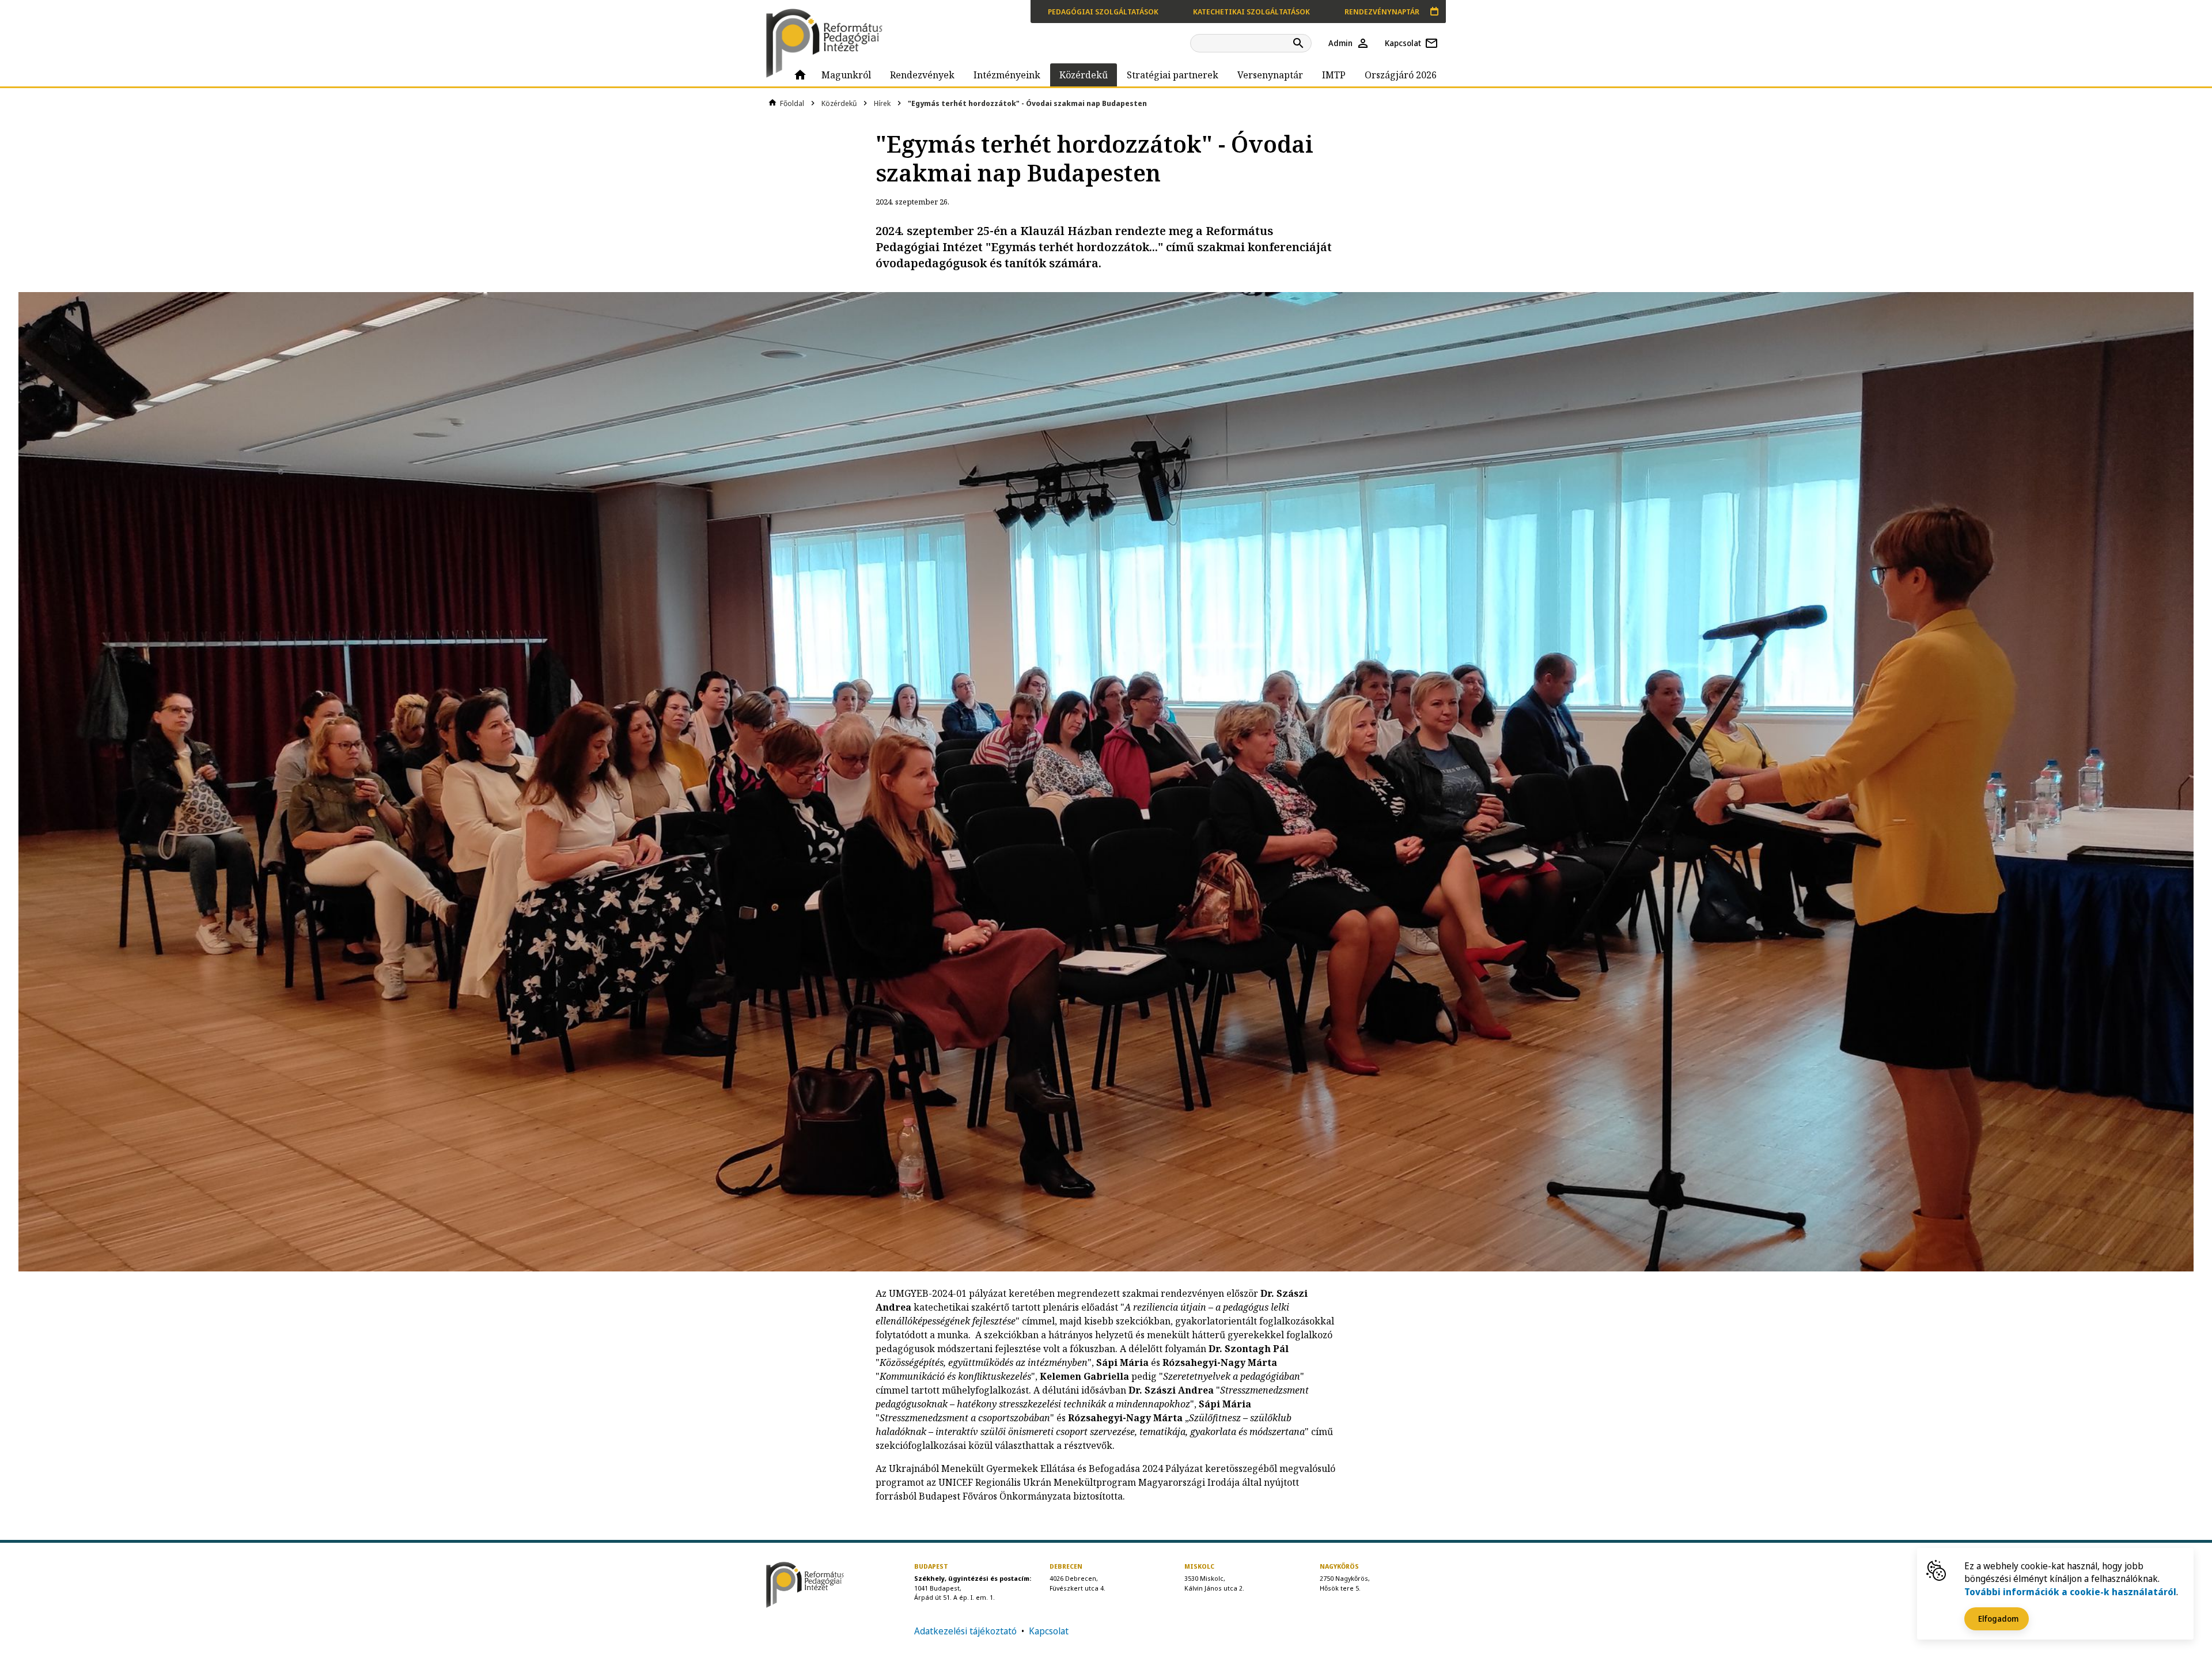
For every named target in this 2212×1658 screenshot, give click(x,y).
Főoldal (792, 103)
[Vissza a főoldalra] (829, 43)
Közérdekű (839, 103)
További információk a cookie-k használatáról (2070, 1592)
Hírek (882, 103)
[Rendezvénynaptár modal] (1434, 12)
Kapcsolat (1049, 1631)
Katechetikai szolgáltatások (1251, 12)
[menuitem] (800, 75)
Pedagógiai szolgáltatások (1103, 12)
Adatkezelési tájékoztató (965, 1631)
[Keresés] (1300, 43)
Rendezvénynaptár (1382, 12)
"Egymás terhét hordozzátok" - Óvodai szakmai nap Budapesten (1027, 103)
